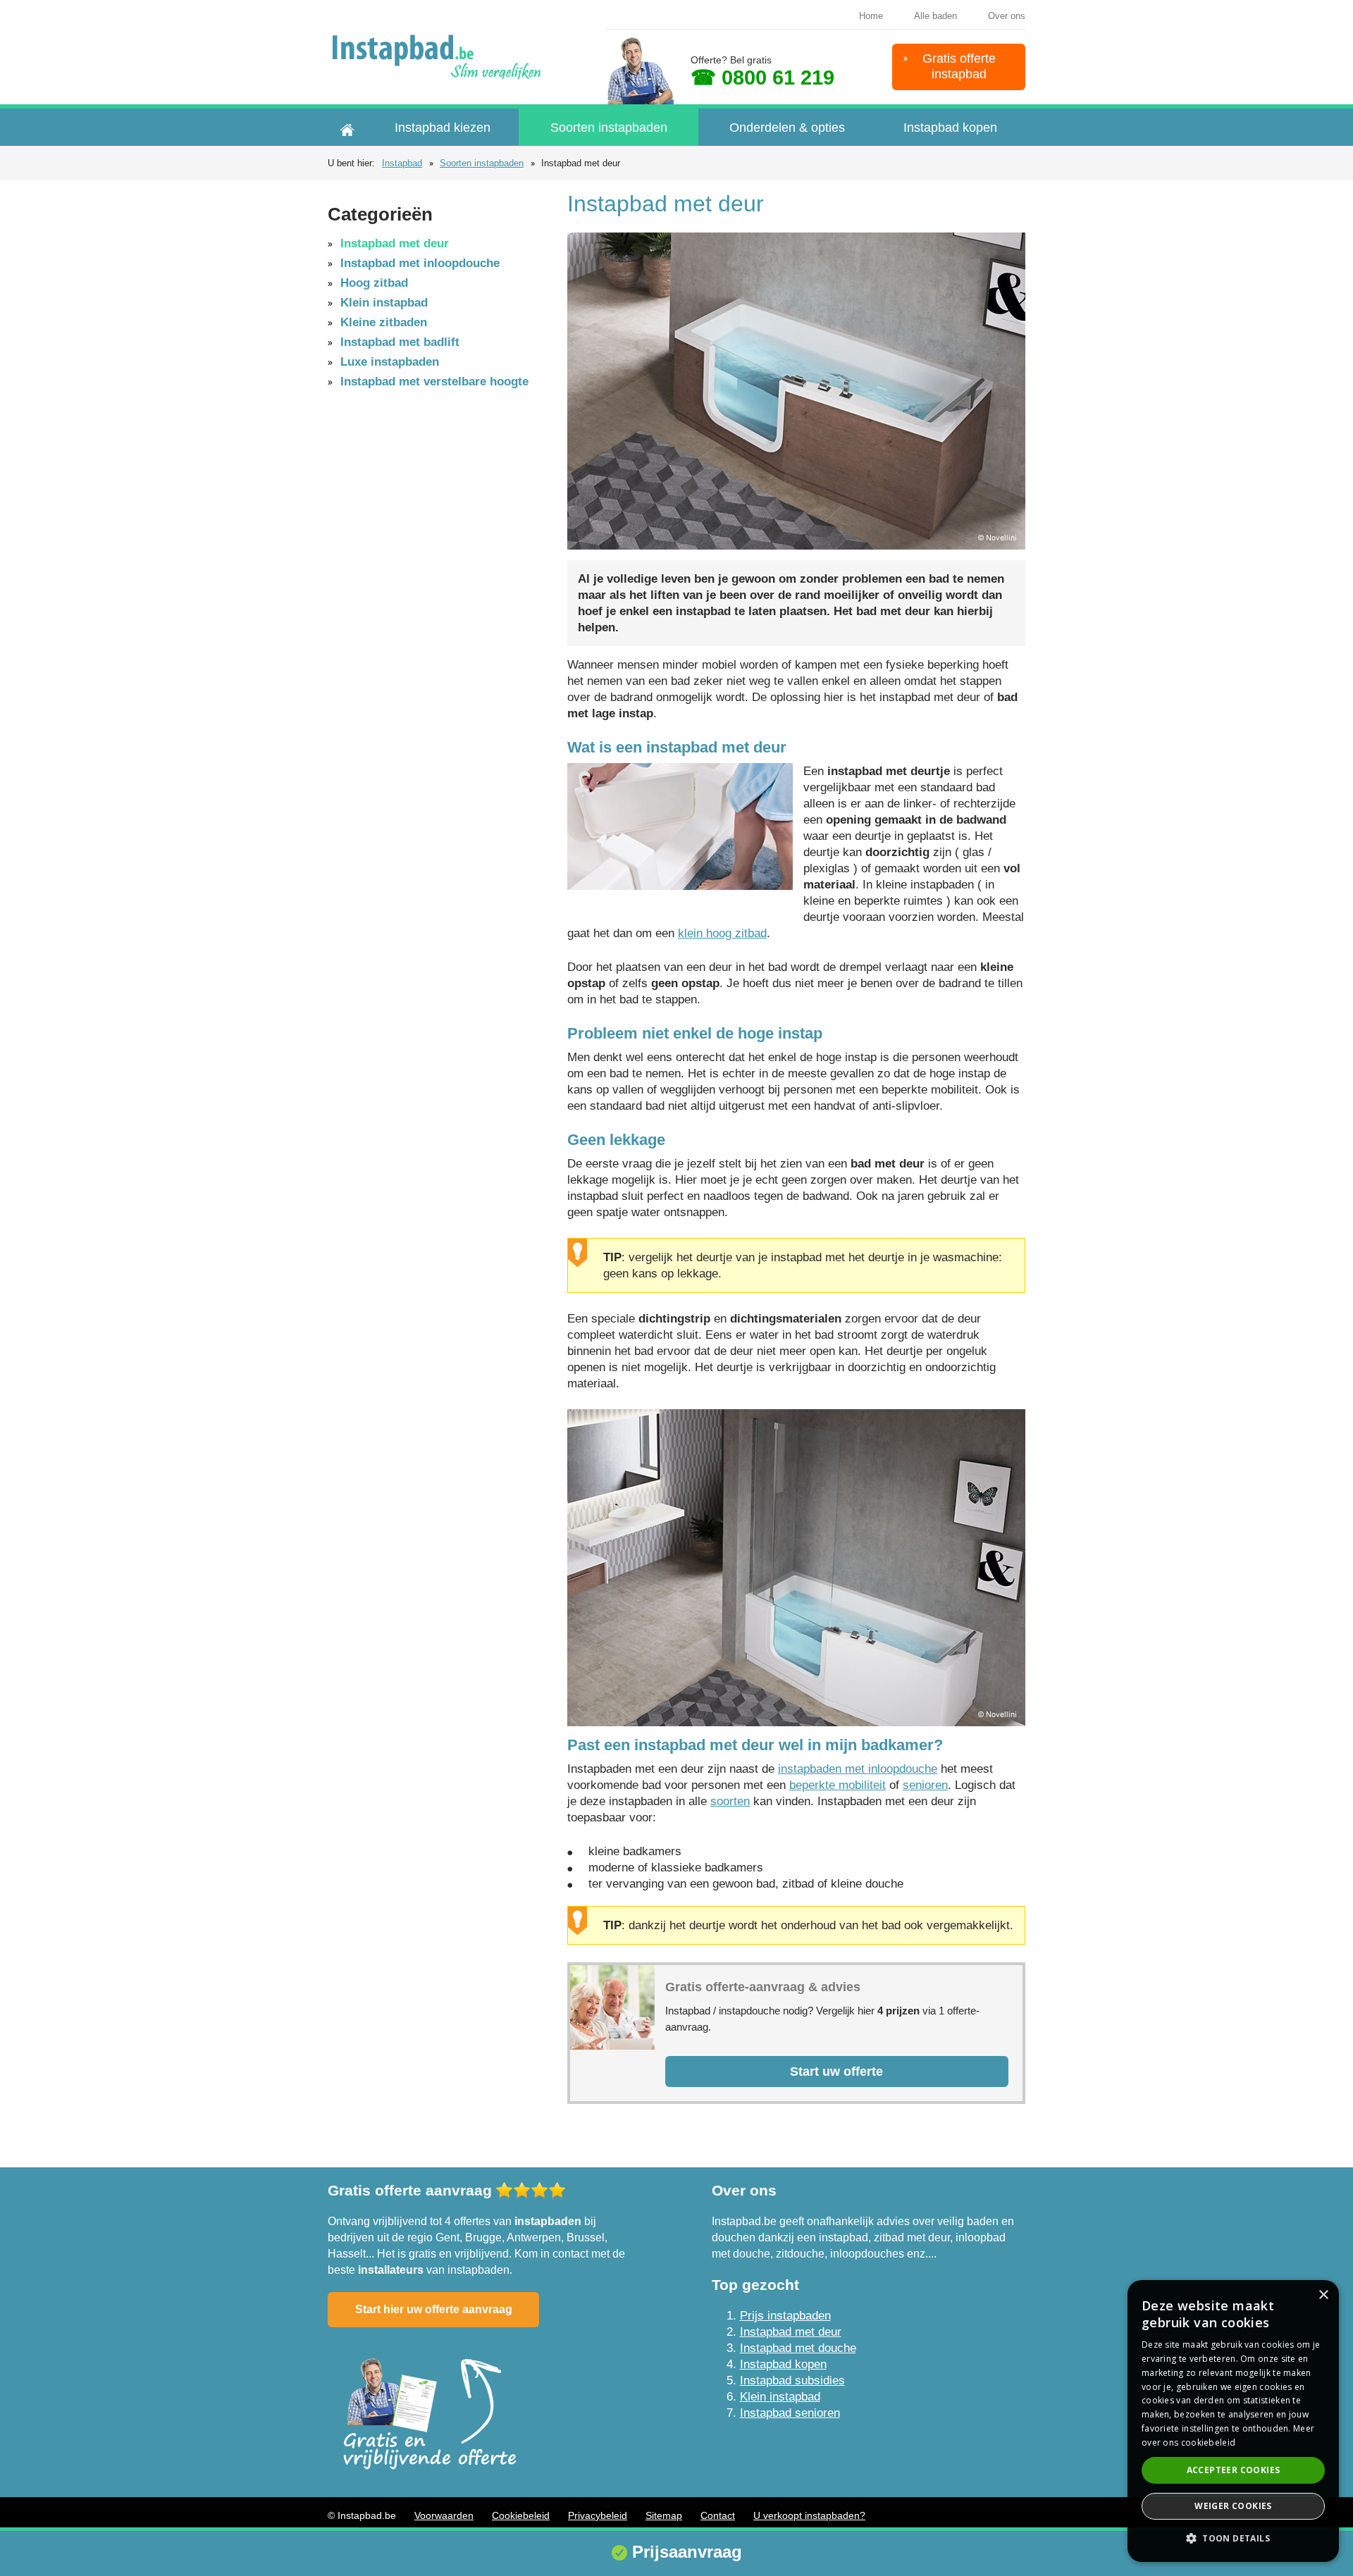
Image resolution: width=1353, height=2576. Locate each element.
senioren (925, 1785)
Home (871, 16)
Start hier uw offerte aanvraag (434, 2309)
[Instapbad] (442, 57)
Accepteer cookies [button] (1234, 2470)
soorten (730, 1801)
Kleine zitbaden (384, 322)
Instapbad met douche (798, 2348)
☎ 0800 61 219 (762, 78)
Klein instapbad (384, 303)
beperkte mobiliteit (838, 1785)
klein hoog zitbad (722, 933)
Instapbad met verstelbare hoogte (434, 382)
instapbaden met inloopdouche (858, 1769)
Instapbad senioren (790, 2413)
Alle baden (935, 16)
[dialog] (1233, 2421)
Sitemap (664, 2515)
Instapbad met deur (395, 243)
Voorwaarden (444, 2515)
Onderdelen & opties (787, 128)
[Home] (347, 127)
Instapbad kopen (950, 128)
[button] (1233, 2538)
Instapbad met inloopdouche (420, 263)
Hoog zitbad (374, 283)
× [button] (1323, 2295)
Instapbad (402, 163)
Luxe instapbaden (390, 362)
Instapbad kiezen (443, 128)
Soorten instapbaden (609, 128)
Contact (718, 2515)
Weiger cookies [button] (1233, 2506)
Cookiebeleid (521, 2515)
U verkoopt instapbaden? (809, 2515)
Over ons (1007, 16)
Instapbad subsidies (792, 2380)
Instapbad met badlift (400, 342)
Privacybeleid (598, 2515)
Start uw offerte (836, 2072)
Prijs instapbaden (785, 2316)
